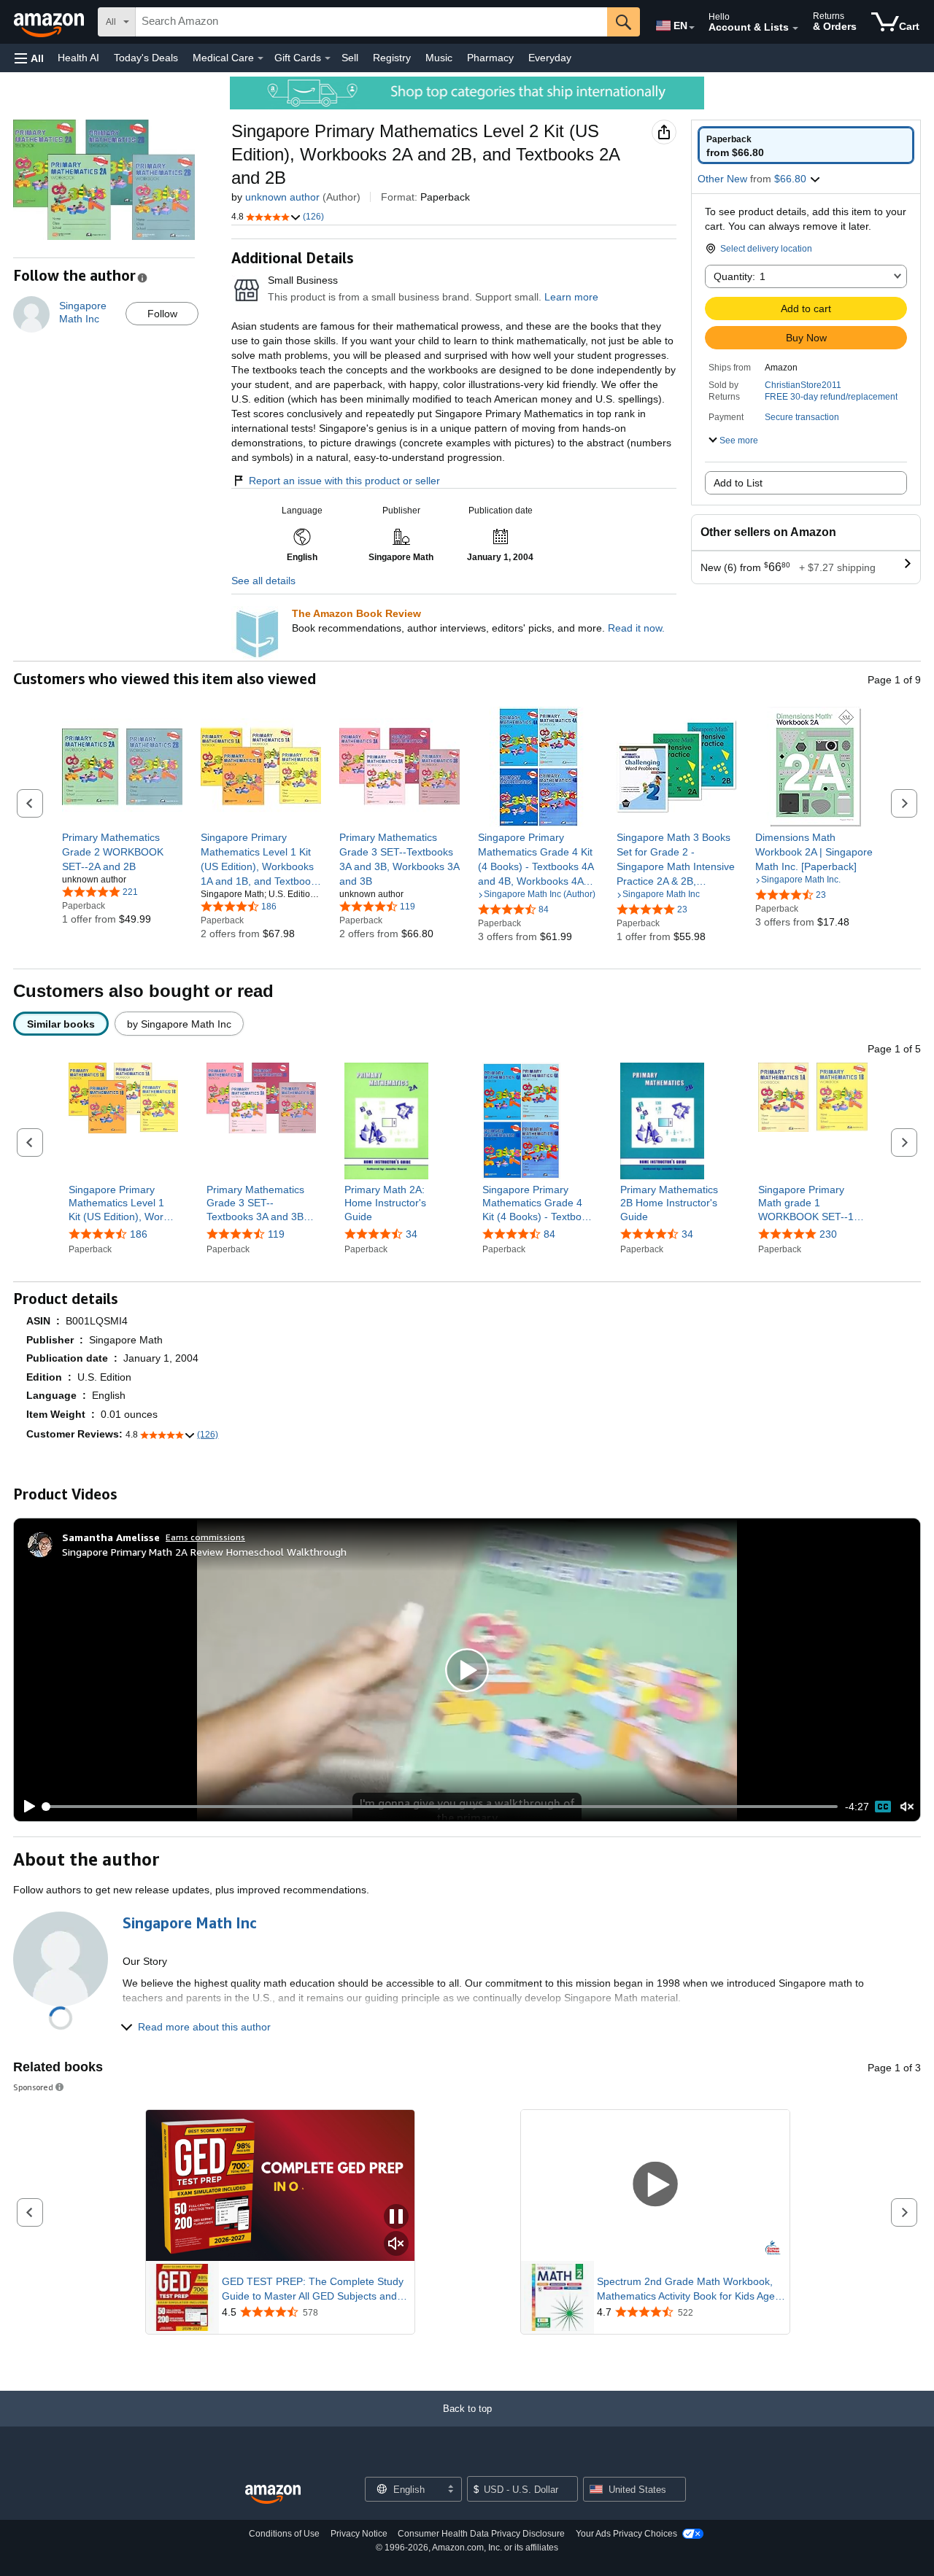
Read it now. (636, 628)
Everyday (550, 58)
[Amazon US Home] (273, 2495)
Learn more (571, 297)
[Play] (26, 1807)
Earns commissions (205, 1537)
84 (549, 1234)
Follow (162, 314)
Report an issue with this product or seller (344, 481)
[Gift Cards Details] (328, 58)
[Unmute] (907, 1807)
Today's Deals (146, 58)
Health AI (78, 58)
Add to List (738, 483)
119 (276, 1234)
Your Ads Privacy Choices (626, 2534)
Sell (350, 58)
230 (828, 1234)
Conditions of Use (284, 2534)
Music (439, 58)
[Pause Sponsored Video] (396, 2218)
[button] (29, 58)
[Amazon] (50, 22)
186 (139, 1234)
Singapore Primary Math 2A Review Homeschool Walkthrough (204, 1552)
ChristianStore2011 (803, 385)
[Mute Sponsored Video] (396, 2245)
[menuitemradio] (883, 1807)
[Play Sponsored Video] (655, 2185)
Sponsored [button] (33, 2087)
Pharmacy (490, 58)
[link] (122, 852)
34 (412, 1234)
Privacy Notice (359, 2534)
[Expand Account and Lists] (795, 28)
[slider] (441, 1807)
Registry (392, 58)
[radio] (806, 145)
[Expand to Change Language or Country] (692, 28)
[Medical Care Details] (260, 58)
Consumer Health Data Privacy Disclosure (481, 2534)
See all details (263, 581)
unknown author (282, 197)
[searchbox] (371, 22)
